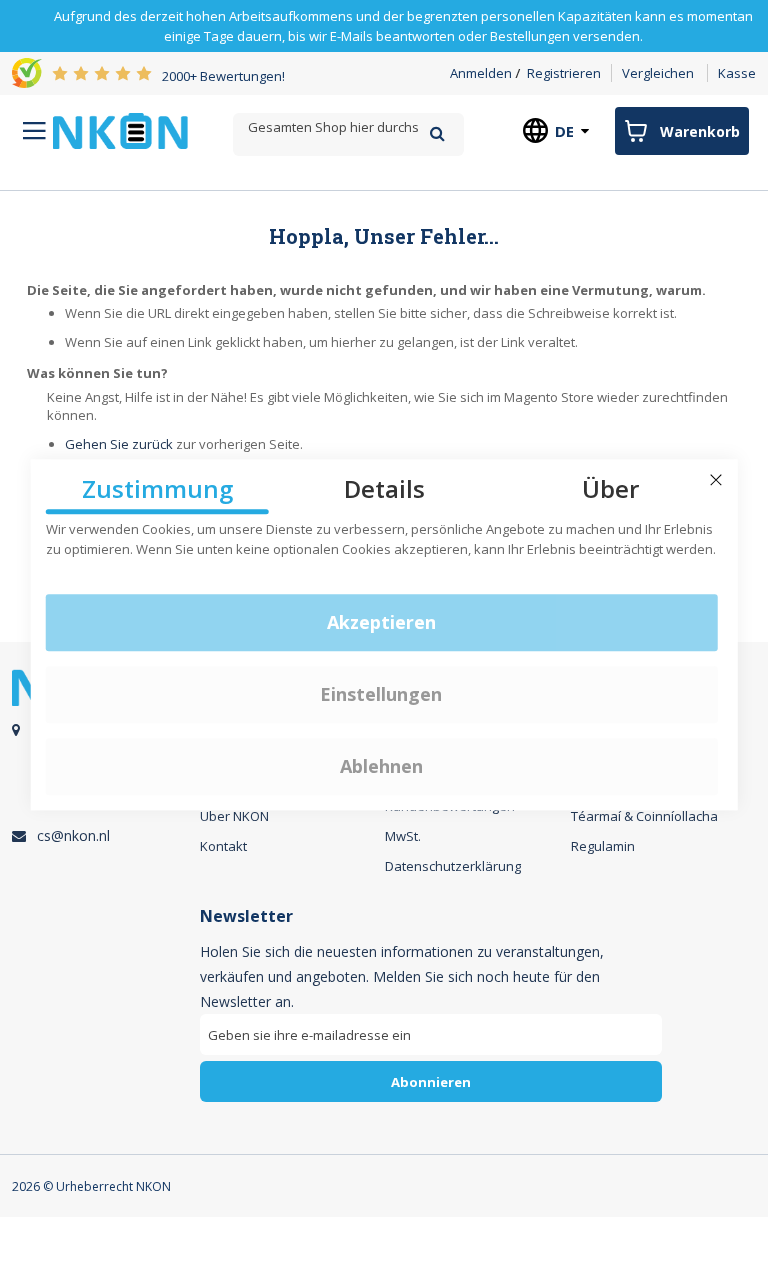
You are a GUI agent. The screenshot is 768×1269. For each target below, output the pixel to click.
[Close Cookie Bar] (716, 480)
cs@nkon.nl (73, 835)
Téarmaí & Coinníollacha (644, 816)
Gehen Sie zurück (119, 444)
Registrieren (564, 73)
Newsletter (246, 916)
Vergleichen (658, 73)
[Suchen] (437, 133)
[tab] (431, 1012)
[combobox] (348, 127)
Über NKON (234, 816)
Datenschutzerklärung (453, 866)
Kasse (737, 73)
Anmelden (481, 73)
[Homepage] (120, 131)
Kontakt (223, 846)
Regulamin (603, 846)
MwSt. (403, 836)
